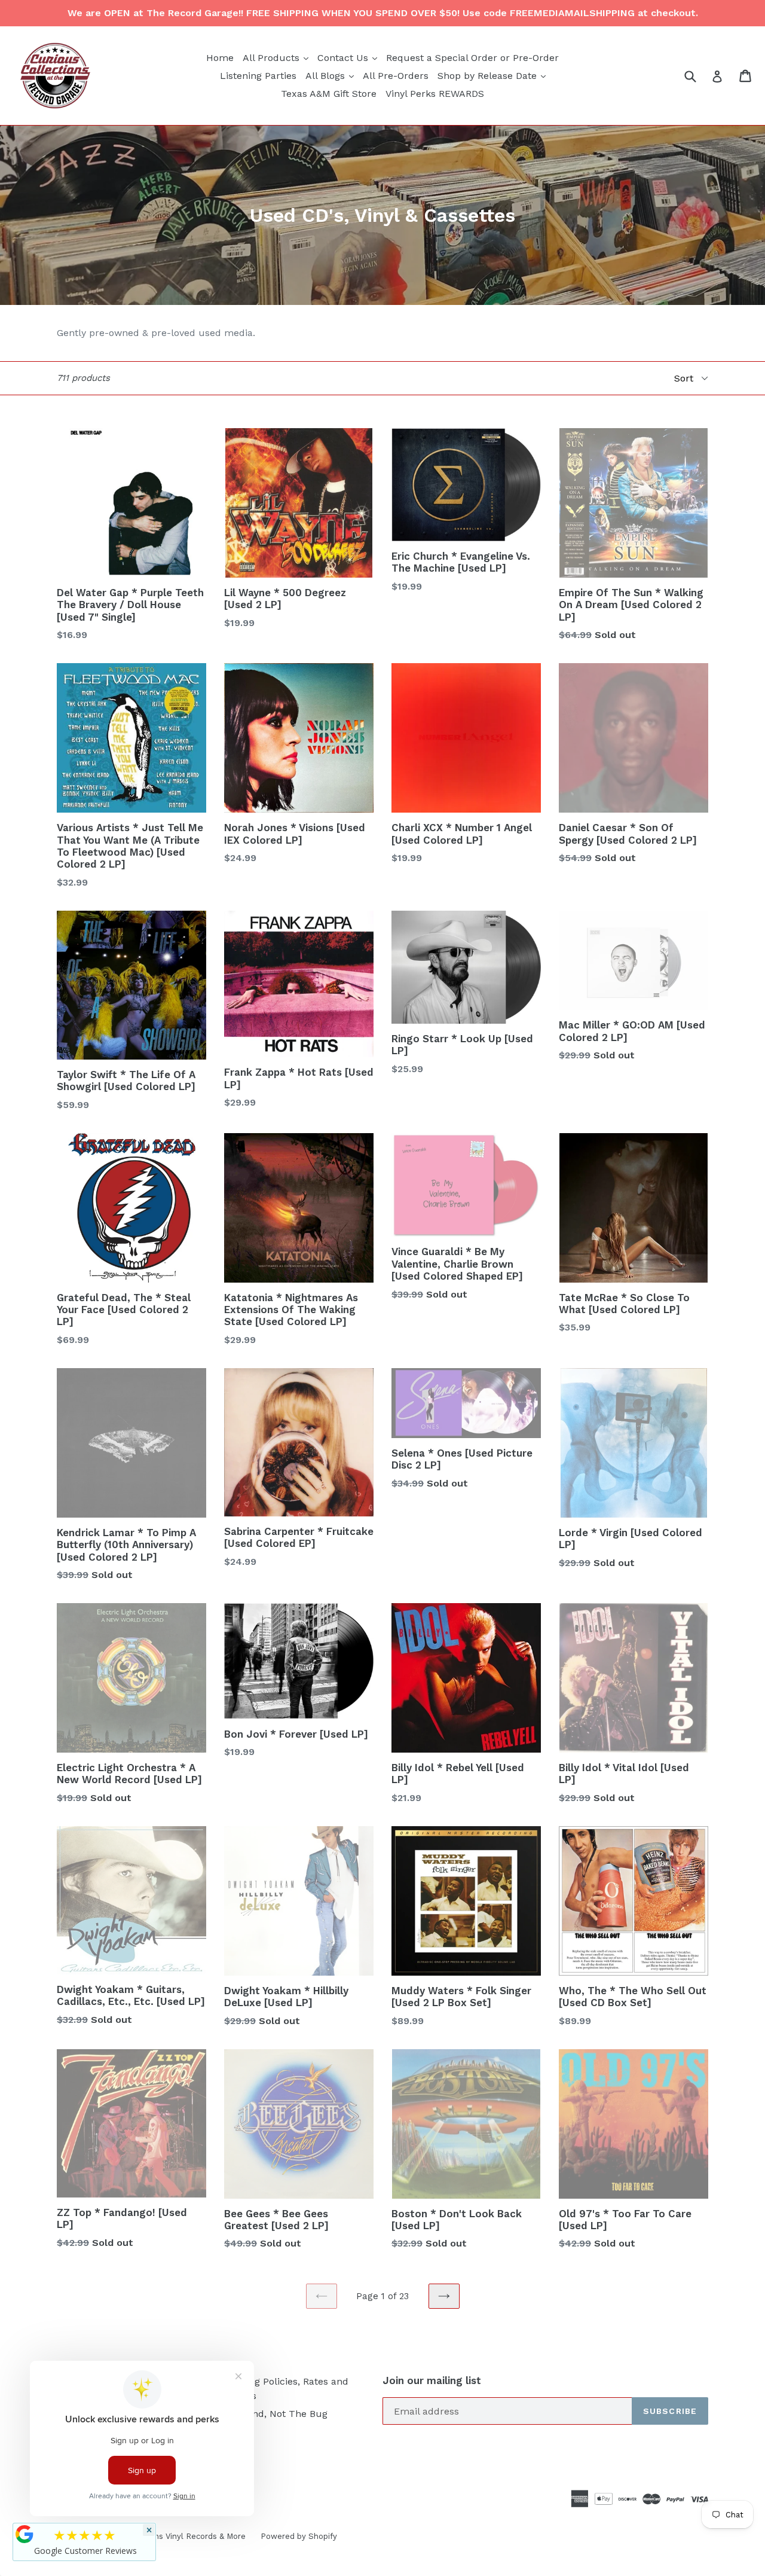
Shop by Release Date (493, 75)
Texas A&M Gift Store (329, 94)
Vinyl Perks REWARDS (435, 94)
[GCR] (25, 2534)
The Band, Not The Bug (274, 2414)
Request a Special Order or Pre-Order (472, 58)
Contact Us (349, 57)
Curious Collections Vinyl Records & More (167, 2536)
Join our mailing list (432, 2380)
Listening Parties (258, 76)
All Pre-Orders (396, 76)
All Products (277, 57)
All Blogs (331, 75)
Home (220, 58)
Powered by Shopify (299, 2536)
